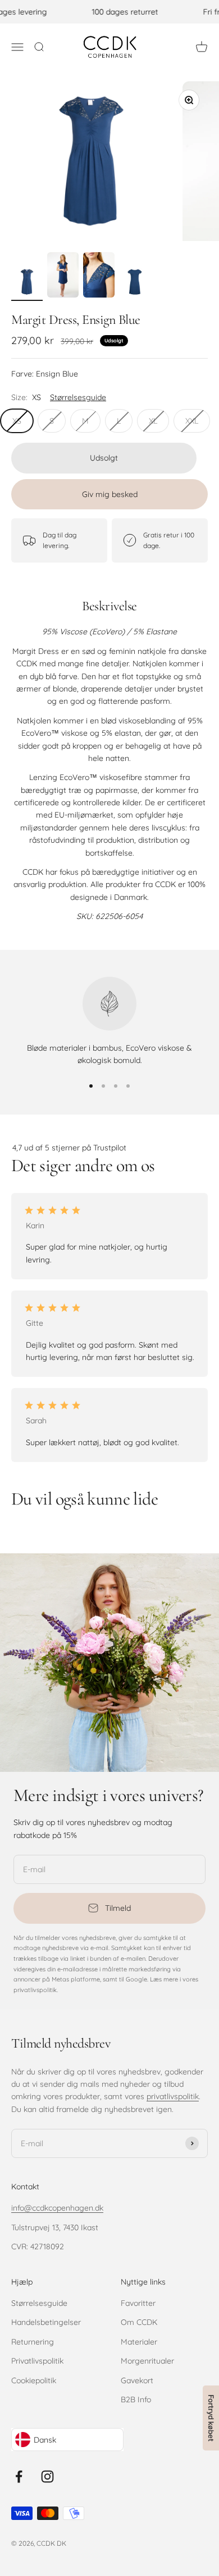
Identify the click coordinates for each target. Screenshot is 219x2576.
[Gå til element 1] (27, 284)
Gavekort (137, 2380)
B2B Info (136, 2399)
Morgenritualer (147, 2361)
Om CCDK (139, 2322)
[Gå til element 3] (99, 277)
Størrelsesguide (39, 2303)
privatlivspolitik (173, 2096)
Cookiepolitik (34, 2380)
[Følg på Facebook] (19, 2477)
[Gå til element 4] (135, 284)
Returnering (33, 2342)
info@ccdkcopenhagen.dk (57, 2208)
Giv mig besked (110, 494)
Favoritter (138, 2303)
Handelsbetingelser (46, 2322)
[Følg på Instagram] (47, 2477)
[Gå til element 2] (63, 277)
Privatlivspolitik (37, 2361)
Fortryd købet (211, 2418)
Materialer (139, 2342)
